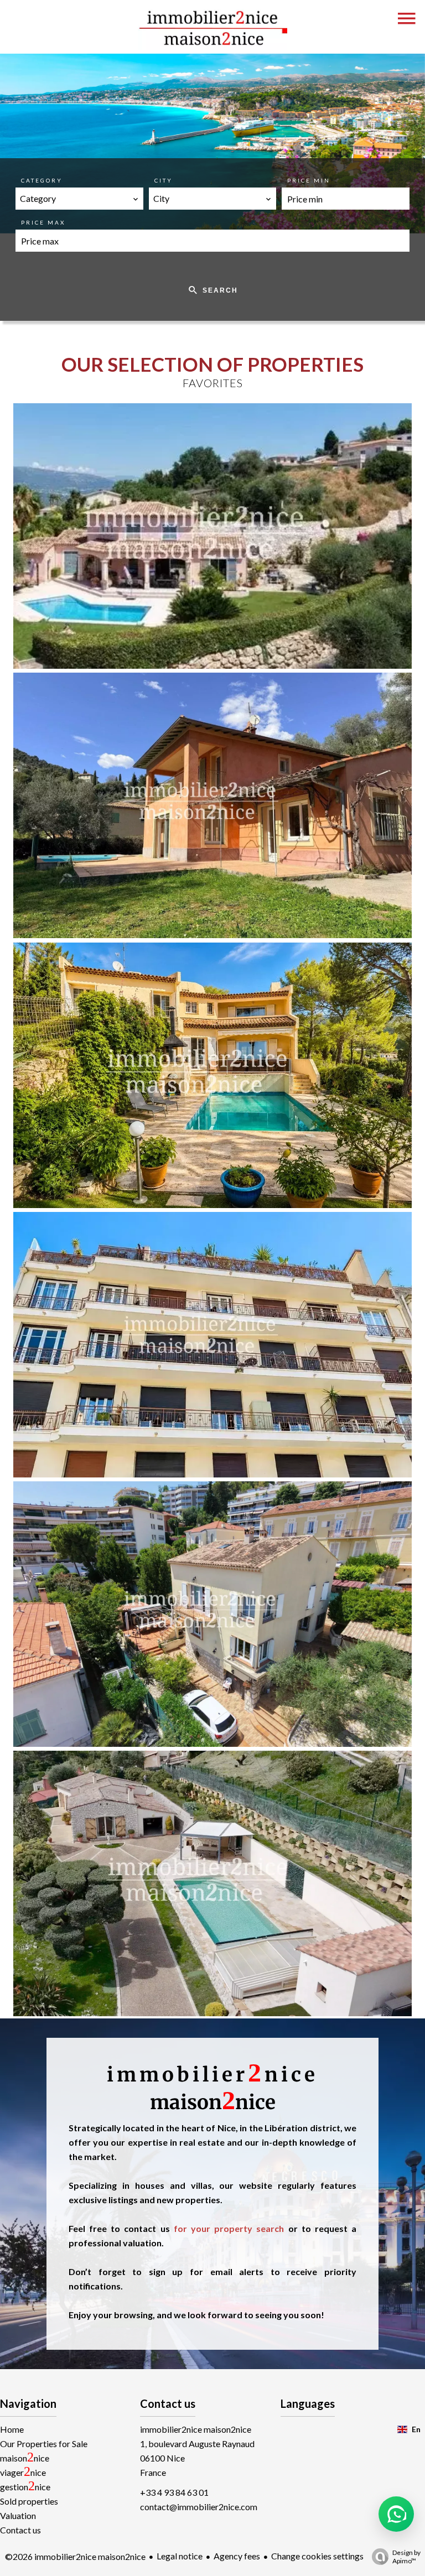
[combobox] (79, 199)
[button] (396, 2514)
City (164, 180)
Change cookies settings (317, 2556)
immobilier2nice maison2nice (196, 2429)
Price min (309, 180)
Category (42, 180)
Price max (43, 222)
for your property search (227, 2228)
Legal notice (180, 2556)
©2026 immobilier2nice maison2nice (75, 2556)
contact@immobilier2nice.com (199, 2507)
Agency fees (237, 2556)
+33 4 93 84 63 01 (174, 2492)
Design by (406, 2557)
